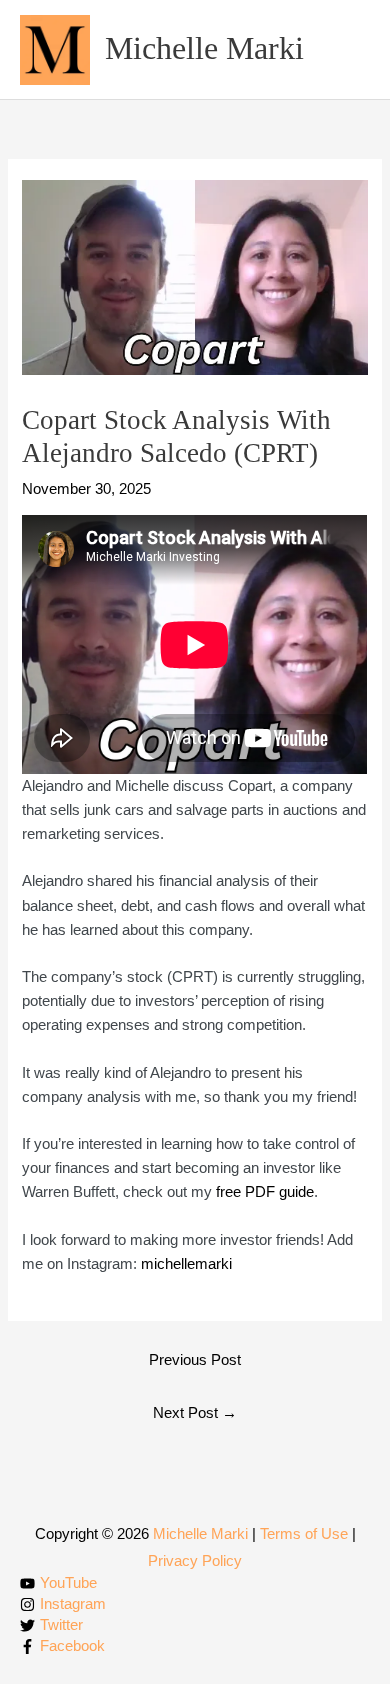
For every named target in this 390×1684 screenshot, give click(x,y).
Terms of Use (304, 1534)
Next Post (195, 1413)
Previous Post (195, 1360)
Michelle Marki (204, 48)
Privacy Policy (195, 1561)
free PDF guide (265, 1192)
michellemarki (186, 1264)
